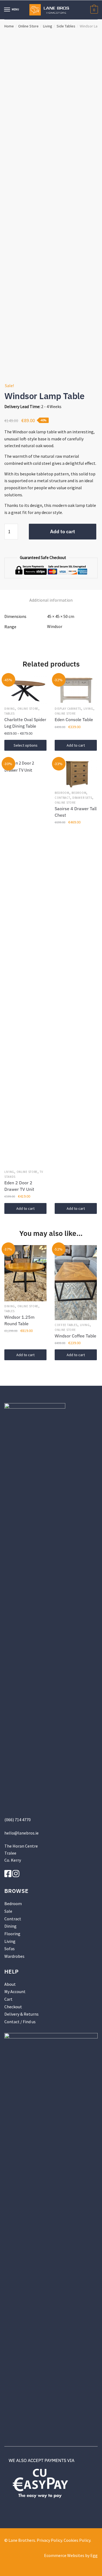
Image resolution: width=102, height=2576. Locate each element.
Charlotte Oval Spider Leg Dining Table (25, 723)
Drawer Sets (82, 798)
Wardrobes (14, 1956)
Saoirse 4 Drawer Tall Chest (76, 812)
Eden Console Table (74, 719)
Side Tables (66, 26)
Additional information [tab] (51, 600)
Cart (8, 1999)
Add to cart (63, 531)
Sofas (10, 1949)
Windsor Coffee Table (75, 1336)
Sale (8, 1911)
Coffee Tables (66, 1325)
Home (9, 26)
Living (48, 26)
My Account (15, 1991)
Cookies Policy (77, 2540)
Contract (62, 798)
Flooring (12, 1934)
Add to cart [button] (76, 745)
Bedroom (62, 793)
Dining (10, 709)
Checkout (13, 2007)
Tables (10, 714)
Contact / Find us (20, 2022)
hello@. (21, 1833)
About (10, 1984)
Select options (26, 745)
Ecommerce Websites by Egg (71, 2555)
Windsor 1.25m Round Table (19, 1320)
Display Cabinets (68, 709)
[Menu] (7, 10)
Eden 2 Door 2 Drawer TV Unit (19, 1186)
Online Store (28, 26)
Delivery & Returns (21, 2014)
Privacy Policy (49, 2540)
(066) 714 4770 (18, 1820)
